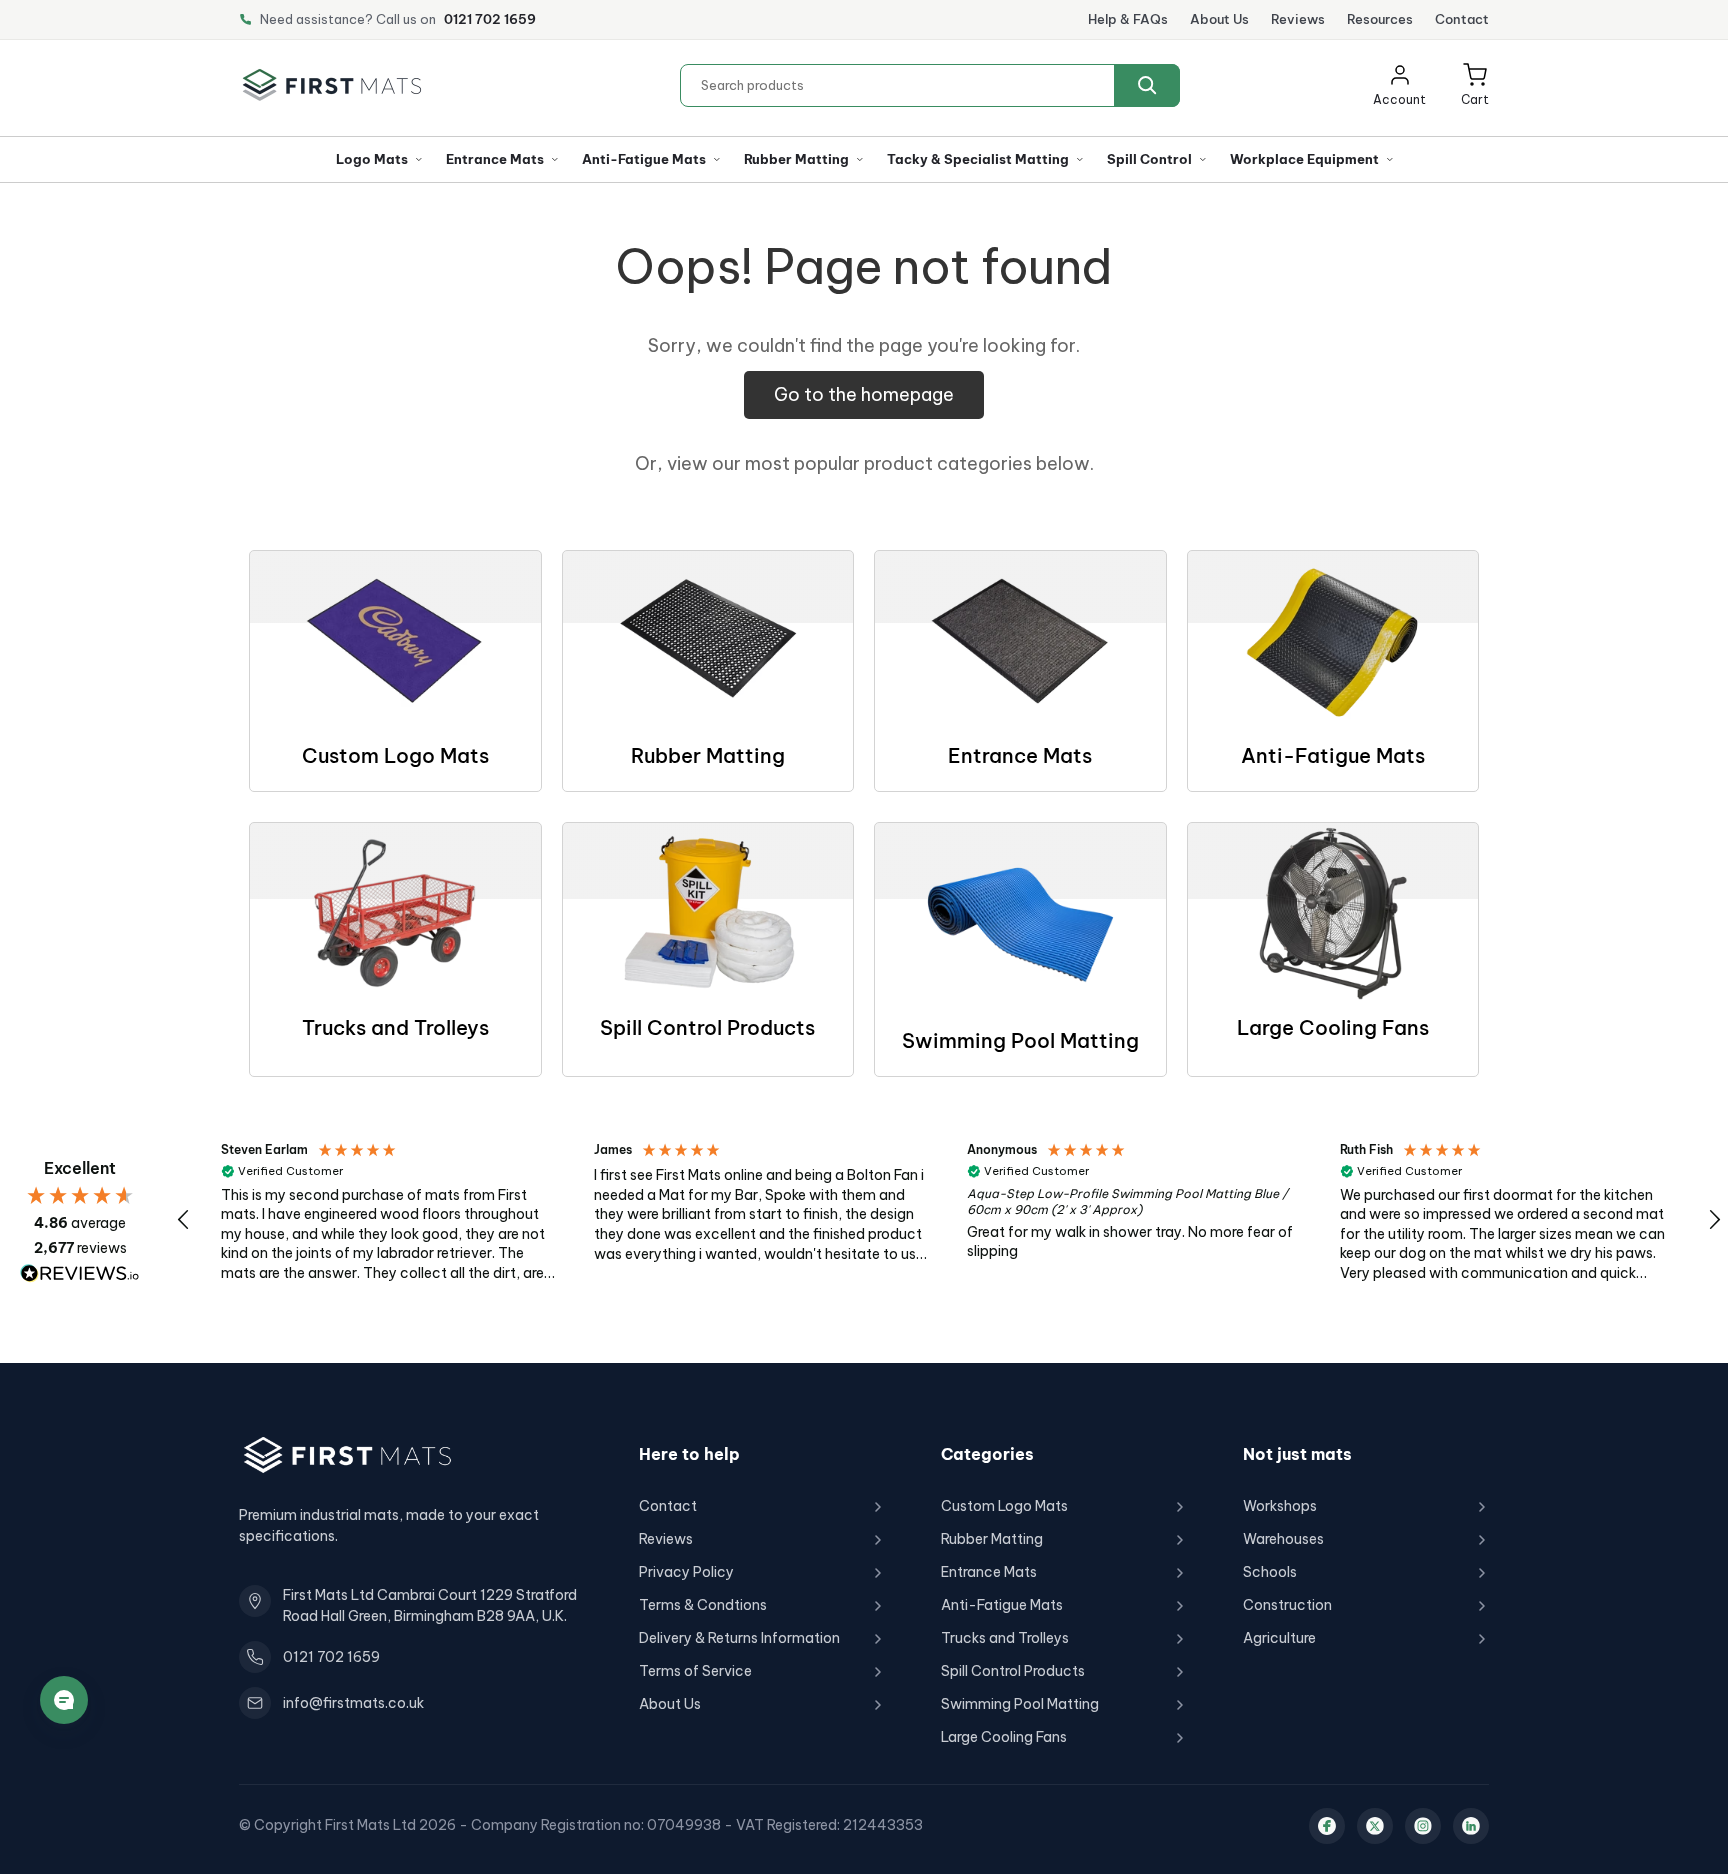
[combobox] (930, 85)
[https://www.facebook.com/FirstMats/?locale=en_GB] (1327, 1826)
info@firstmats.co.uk (353, 1703)
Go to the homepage (864, 394)
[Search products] (1147, 85)
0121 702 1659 (490, 19)
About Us (1219, 19)
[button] (1475, 85)
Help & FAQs (1128, 19)
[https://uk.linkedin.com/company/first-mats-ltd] (1471, 1826)
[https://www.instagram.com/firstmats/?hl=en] (1423, 1826)
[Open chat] (64, 1700)
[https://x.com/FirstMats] (1375, 1826)
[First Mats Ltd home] (332, 85)
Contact (1462, 19)
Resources (1380, 19)
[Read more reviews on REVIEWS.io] (80, 1273)
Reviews (1298, 19)
